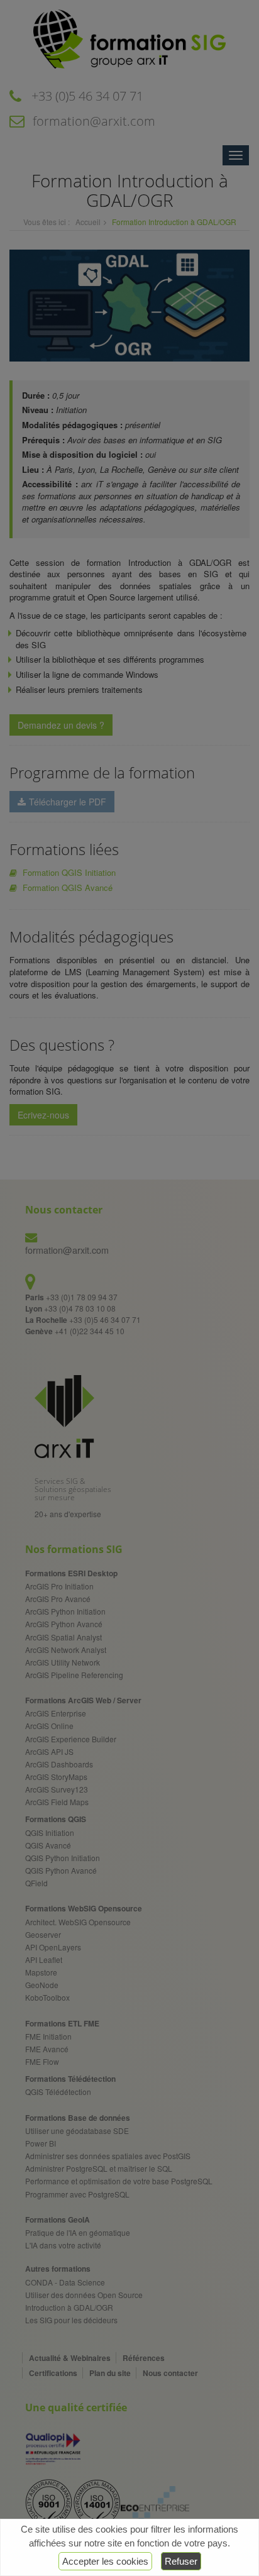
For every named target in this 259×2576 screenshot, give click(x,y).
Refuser (181, 2561)
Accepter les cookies (105, 2561)
